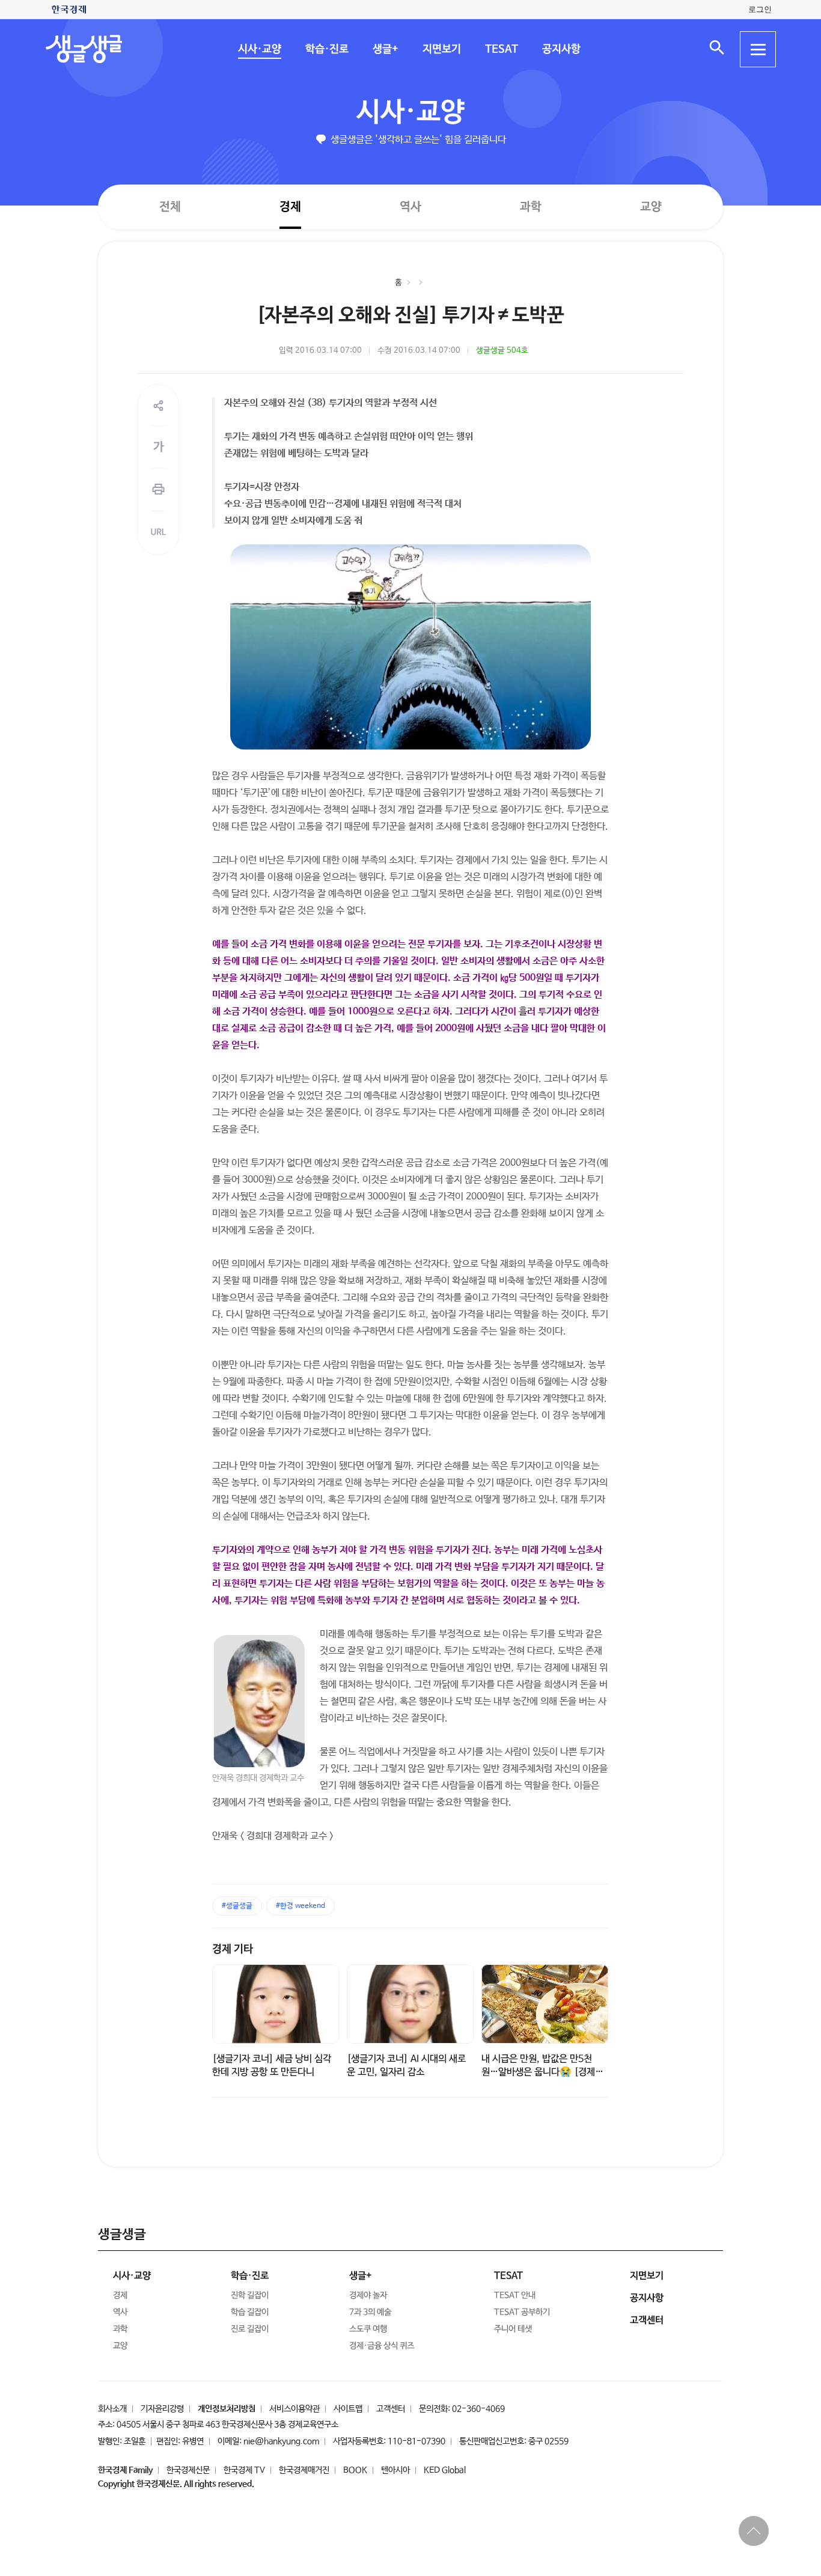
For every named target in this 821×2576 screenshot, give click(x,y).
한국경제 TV (244, 2470)
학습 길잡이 (250, 2312)
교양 (651, 207)
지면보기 (441, 49)
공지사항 (561, 49)
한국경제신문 (188, 2470)
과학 (531, 207)
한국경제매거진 (304, 2470)
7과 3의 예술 (370, 2312)
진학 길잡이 (250, 2295)
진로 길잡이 (250, 2329)
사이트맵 (348, 2409)
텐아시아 (395, 2470)
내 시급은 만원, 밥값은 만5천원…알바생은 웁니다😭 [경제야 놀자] (542, 2072)
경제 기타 (233, 1949)
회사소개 (112, 2409)
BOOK (355, 2470)
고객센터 (391, 2409)
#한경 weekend (301, 1906)
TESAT (501, 49)
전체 (170, 206)
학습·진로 (326, 49)
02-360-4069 (478, 2409)
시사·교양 (259, 49)
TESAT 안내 (515, 2295)
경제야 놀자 (368, 2295)
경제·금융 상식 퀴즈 (382, 2346)
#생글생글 (237, 1906)
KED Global (445, 2470)
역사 (410, 206)
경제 (290, 206)
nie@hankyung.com (281, 2441)
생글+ (385, 49)
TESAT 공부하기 (522, 2312)
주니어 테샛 (513, 2329)
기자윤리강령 (162, 2409)
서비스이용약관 (295, 2409)
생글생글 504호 (502, 351)
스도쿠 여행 (368, 2329)
